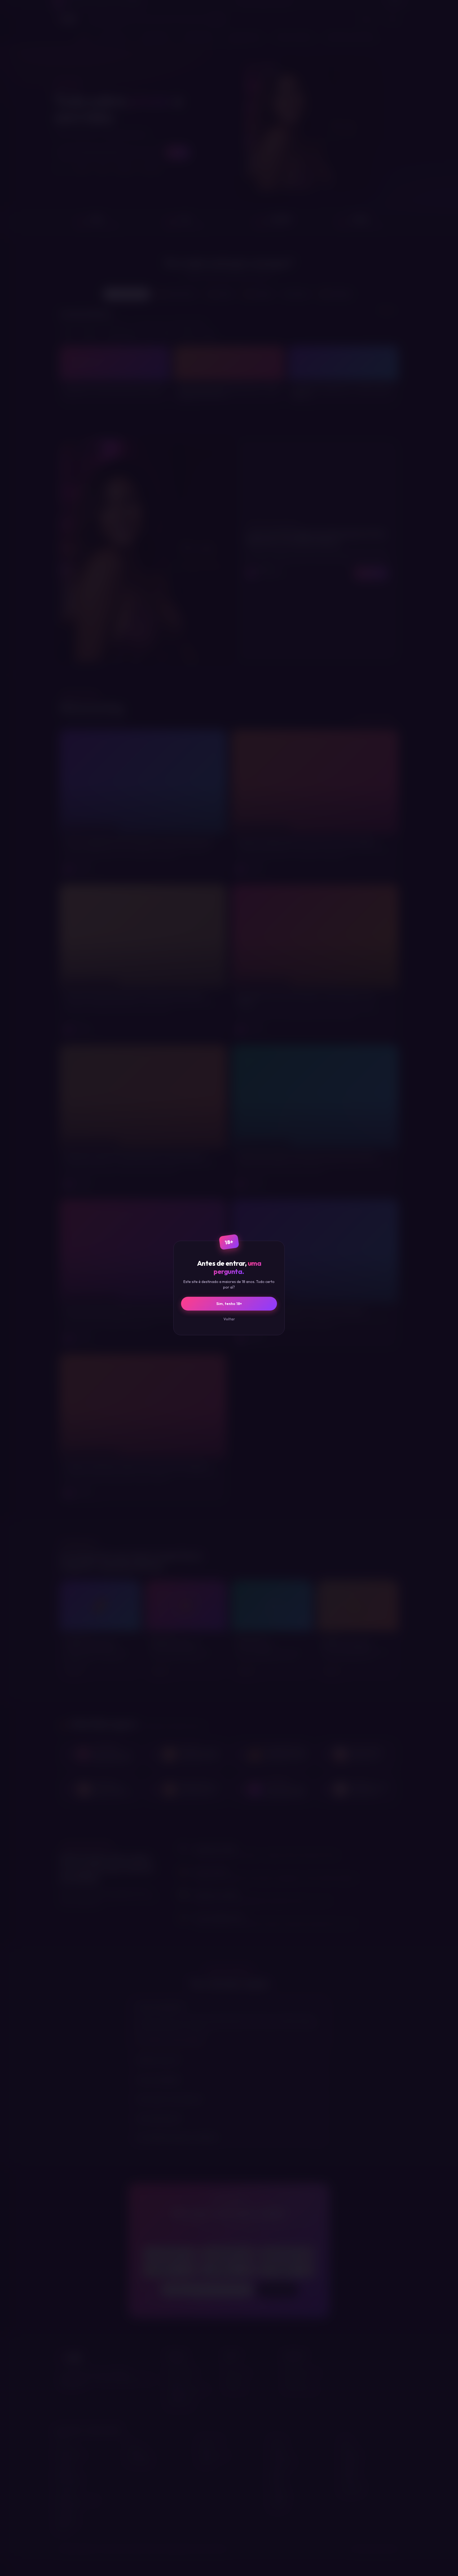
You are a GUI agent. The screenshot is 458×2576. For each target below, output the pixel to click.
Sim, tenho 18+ (229, 1304)
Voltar (229, 1319)
